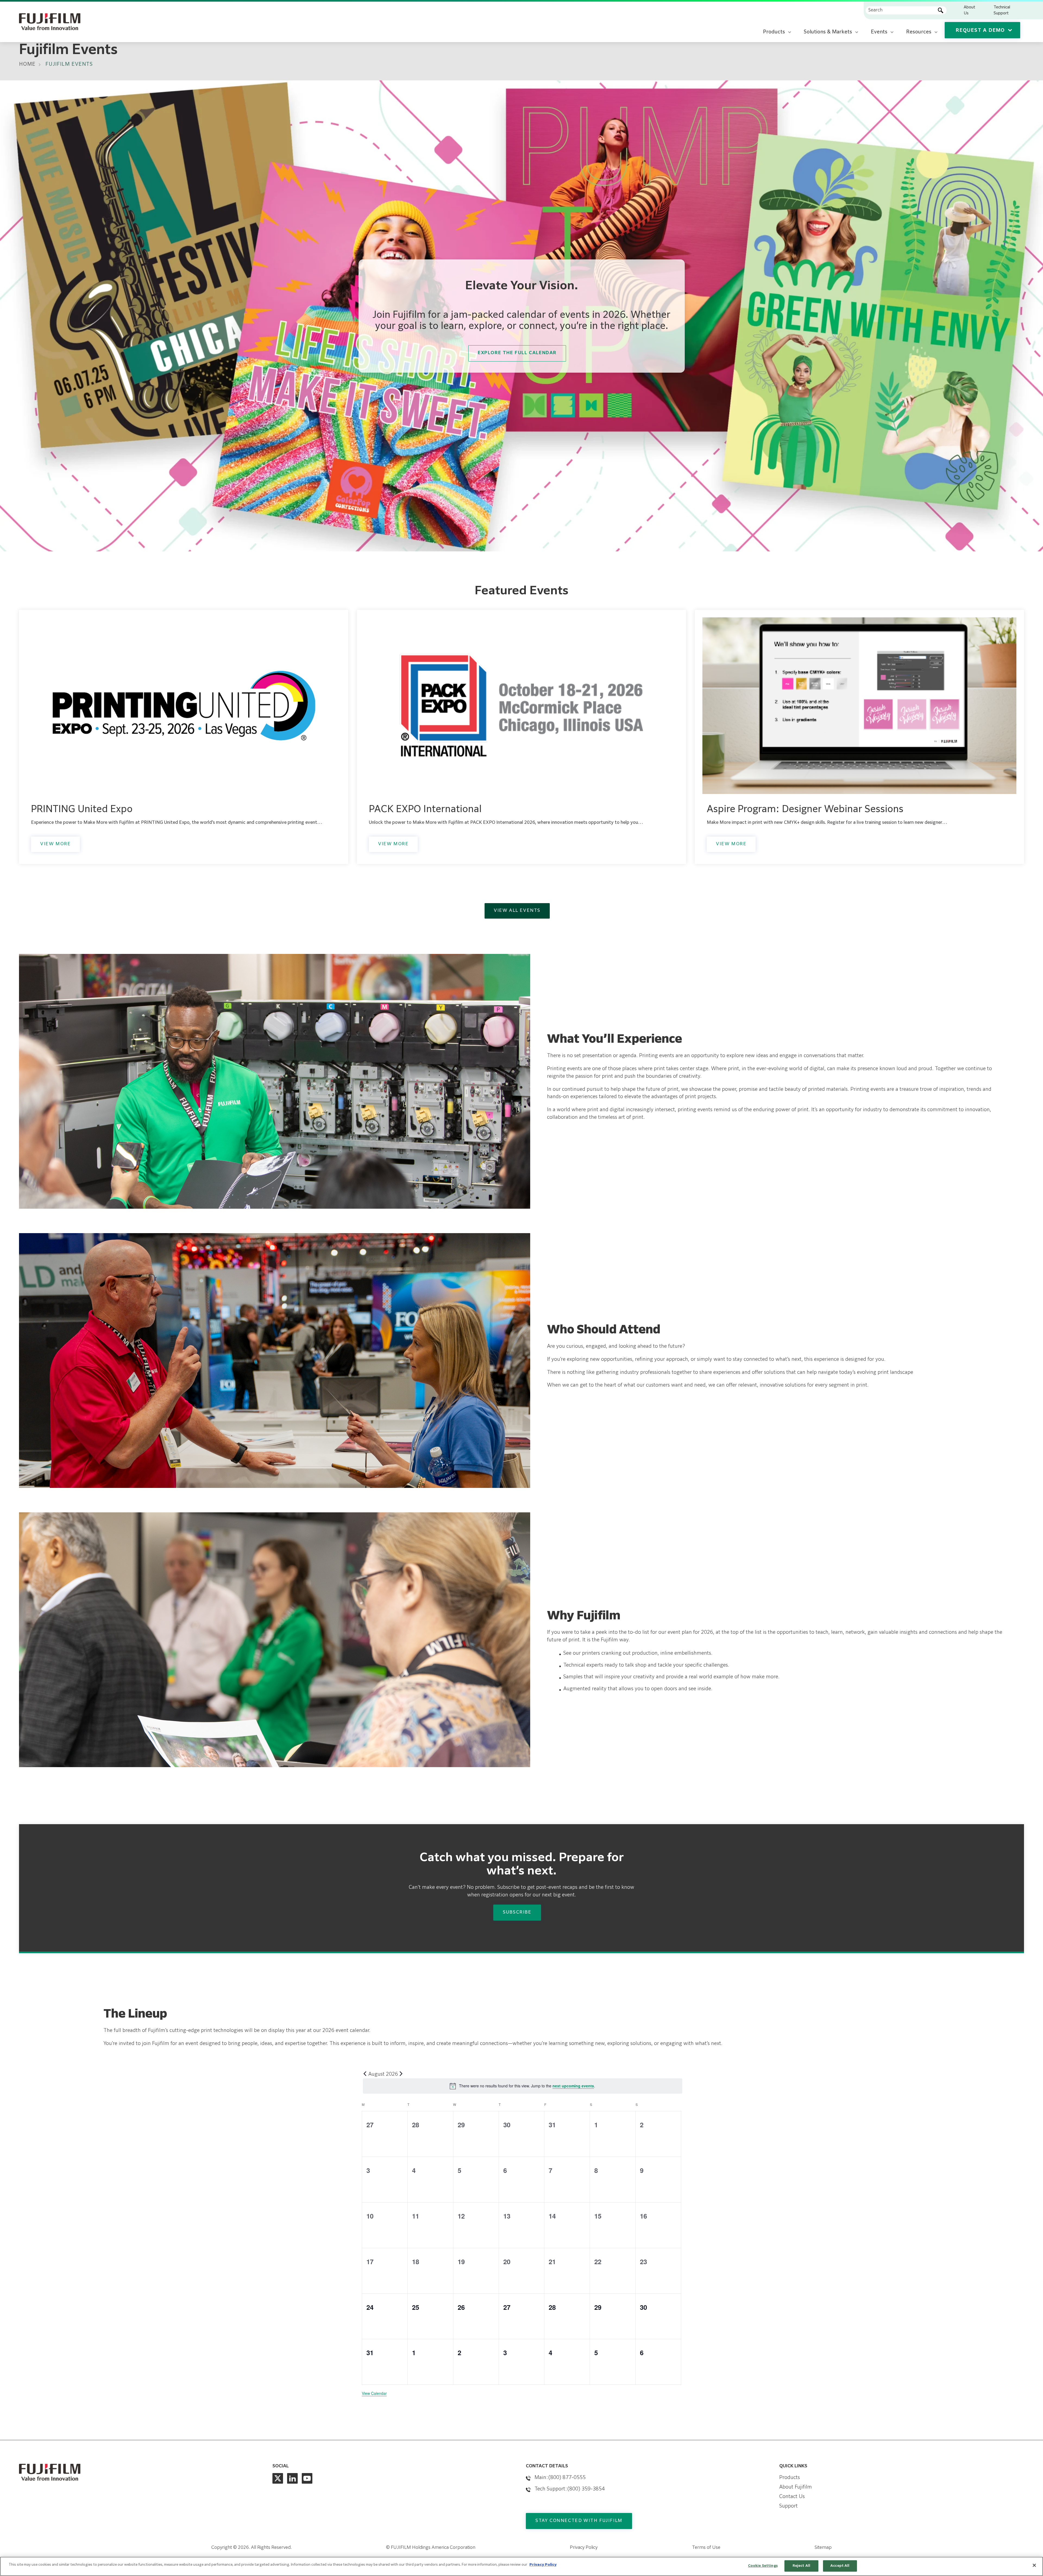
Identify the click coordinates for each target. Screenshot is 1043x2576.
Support (788, 2506)
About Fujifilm (796, 2487)
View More (55, 844)
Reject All (801, 2566)
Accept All (840, 2566)
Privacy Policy (584, 2548)
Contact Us (792, 2497)
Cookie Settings (763, 2566)
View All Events (517, 911)
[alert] (523, 2086)
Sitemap (823, 2548)
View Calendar (374, 2393)
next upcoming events (573, 2086)
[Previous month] (365, 2074)
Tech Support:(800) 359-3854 (570, 2489)
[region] (521, 2566)
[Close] (1034, 2565)
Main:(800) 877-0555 (560, 2478)
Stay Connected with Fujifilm (579, 2521)
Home (27, 64)
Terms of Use (706, 2548)
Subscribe (517, 1912)
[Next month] (401, 2074)
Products (790, 2478)
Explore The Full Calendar (517, 353)
